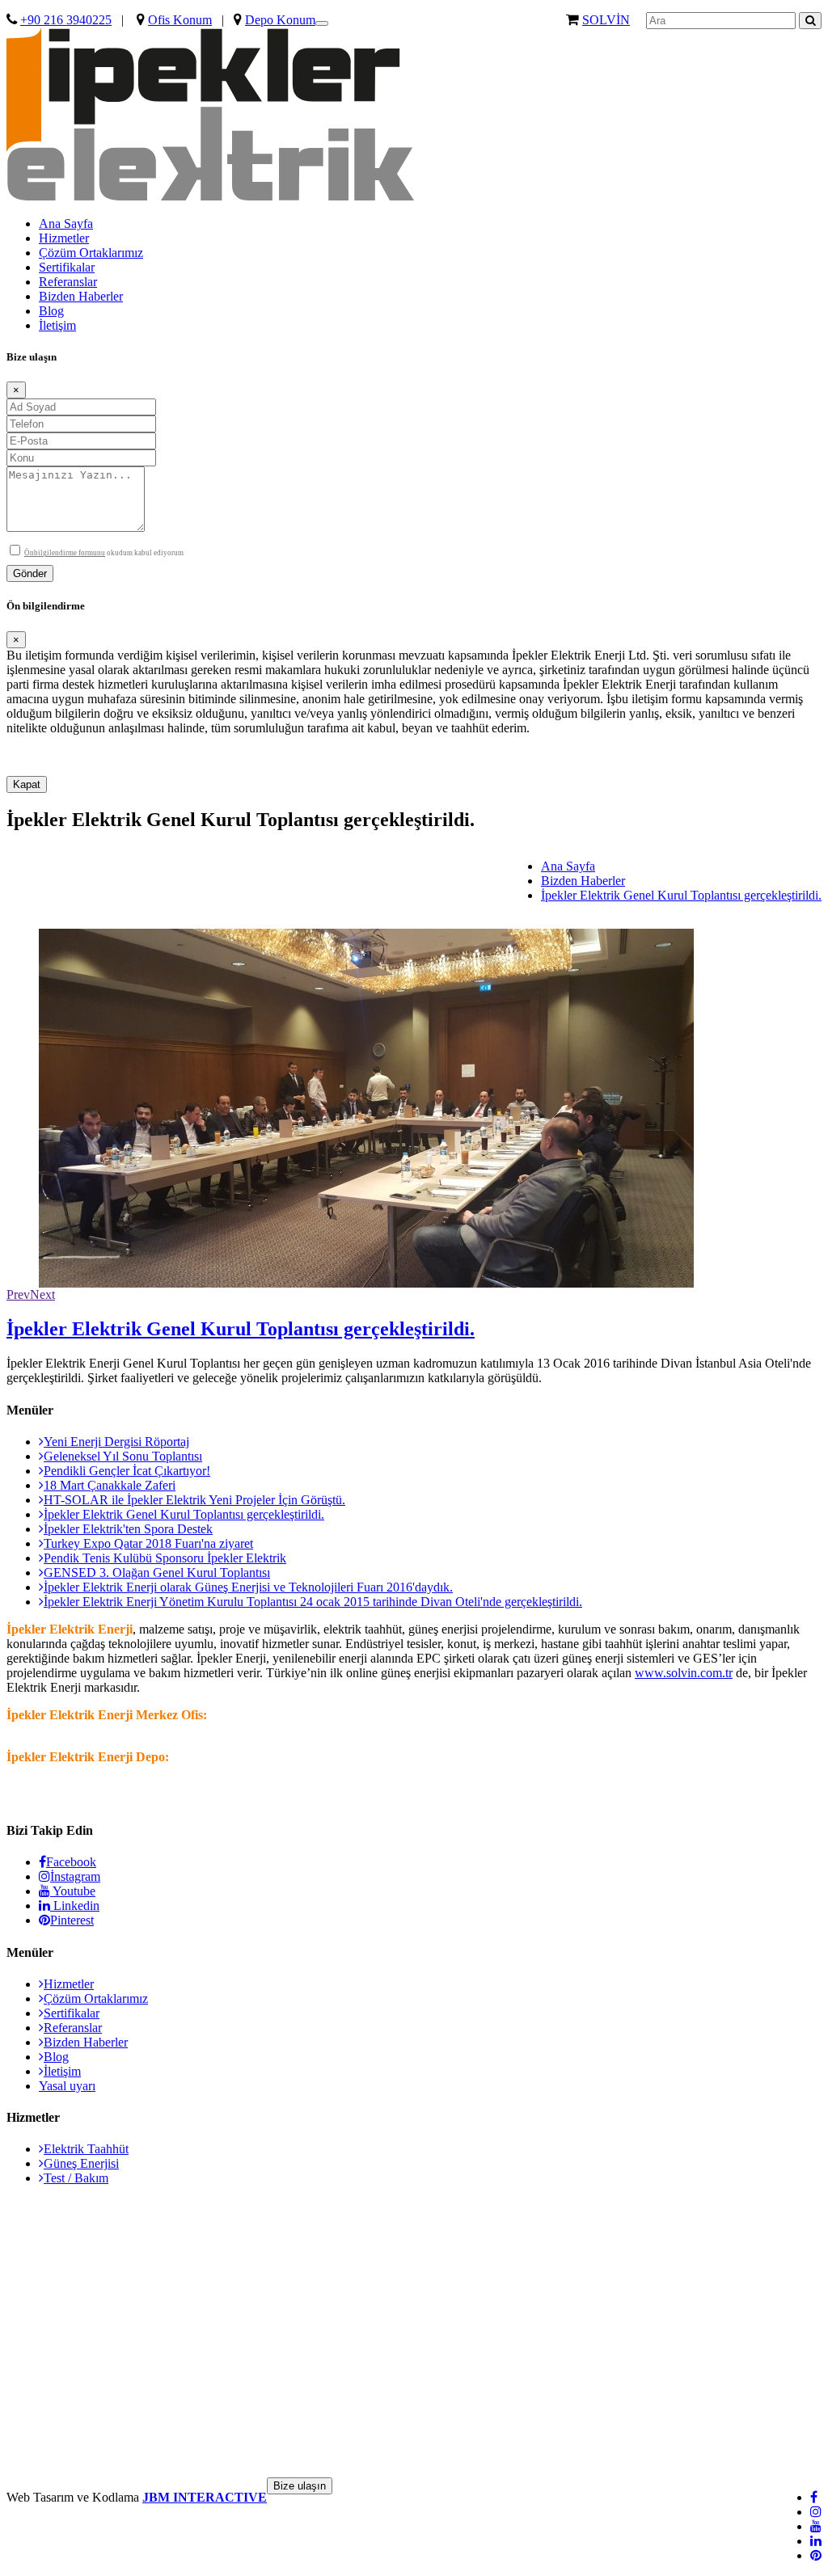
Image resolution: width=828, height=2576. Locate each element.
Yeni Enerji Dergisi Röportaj (116, 1442)
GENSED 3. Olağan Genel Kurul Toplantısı (157, 1573)
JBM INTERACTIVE (205, 2497)
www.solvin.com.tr (684, 1673)
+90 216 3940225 (66, 20)
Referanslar (68, 282)
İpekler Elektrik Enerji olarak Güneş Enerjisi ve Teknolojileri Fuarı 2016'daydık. (248, 1587)
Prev (18, 1294)
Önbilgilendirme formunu (65, 553)
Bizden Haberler (81, 296)
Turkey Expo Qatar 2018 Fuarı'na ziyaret (148, 1543)
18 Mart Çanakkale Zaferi (110, 1485)
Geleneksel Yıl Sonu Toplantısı (123, 1456)
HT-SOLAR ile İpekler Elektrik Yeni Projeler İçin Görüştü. (194, 1500)
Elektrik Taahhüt (86, 2149)
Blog (51, 311)
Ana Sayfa (66, 223)
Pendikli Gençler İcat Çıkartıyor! (127, 1471)
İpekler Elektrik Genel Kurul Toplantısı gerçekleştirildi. (681, 895)
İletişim (57, 325)
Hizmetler (64, 238)
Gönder (30, 573)
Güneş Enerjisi (81, 2163)
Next (42, 1294)
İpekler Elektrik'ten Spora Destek (128, 1529)
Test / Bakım (76, 2178)
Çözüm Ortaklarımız (91, 253)
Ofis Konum (180, 20)
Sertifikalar (67, 267)
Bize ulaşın (300, 2486)
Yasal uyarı (67, 2086)
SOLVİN (606, 20)
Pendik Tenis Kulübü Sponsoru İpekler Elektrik (165, 1558)
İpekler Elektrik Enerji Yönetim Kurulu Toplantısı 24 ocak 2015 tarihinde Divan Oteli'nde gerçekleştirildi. (313, 1602)
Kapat (27, 784)
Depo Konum (280, 20)
